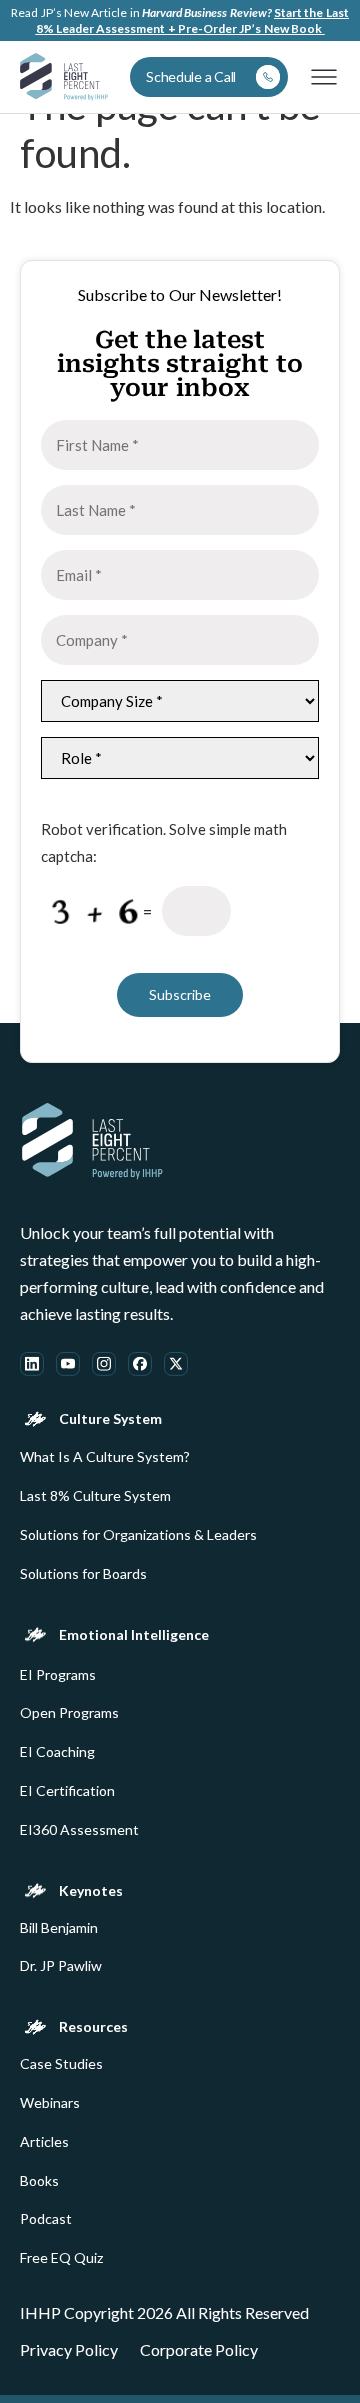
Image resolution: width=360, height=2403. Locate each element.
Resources (93, 2027)
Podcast (46, 2219)
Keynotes (91, 1891)
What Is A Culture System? (105, 1457)
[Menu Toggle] (324, 77)
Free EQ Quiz (61, 2258)
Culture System (110, 1419)
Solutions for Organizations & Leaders (138, 1535)
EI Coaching (57, 1752)
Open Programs (69, 1713)
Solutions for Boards (83, 1574)
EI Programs (58, 1675)
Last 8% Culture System (95, 1496)
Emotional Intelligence (134, 1635)
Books (39, 2181)
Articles (44, 2142)
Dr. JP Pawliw (61, 1966)
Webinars (50, 2103)
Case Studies (61, 2064)
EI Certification (67, 1791)
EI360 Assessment (79, 1830)
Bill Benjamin (59, 1928)
